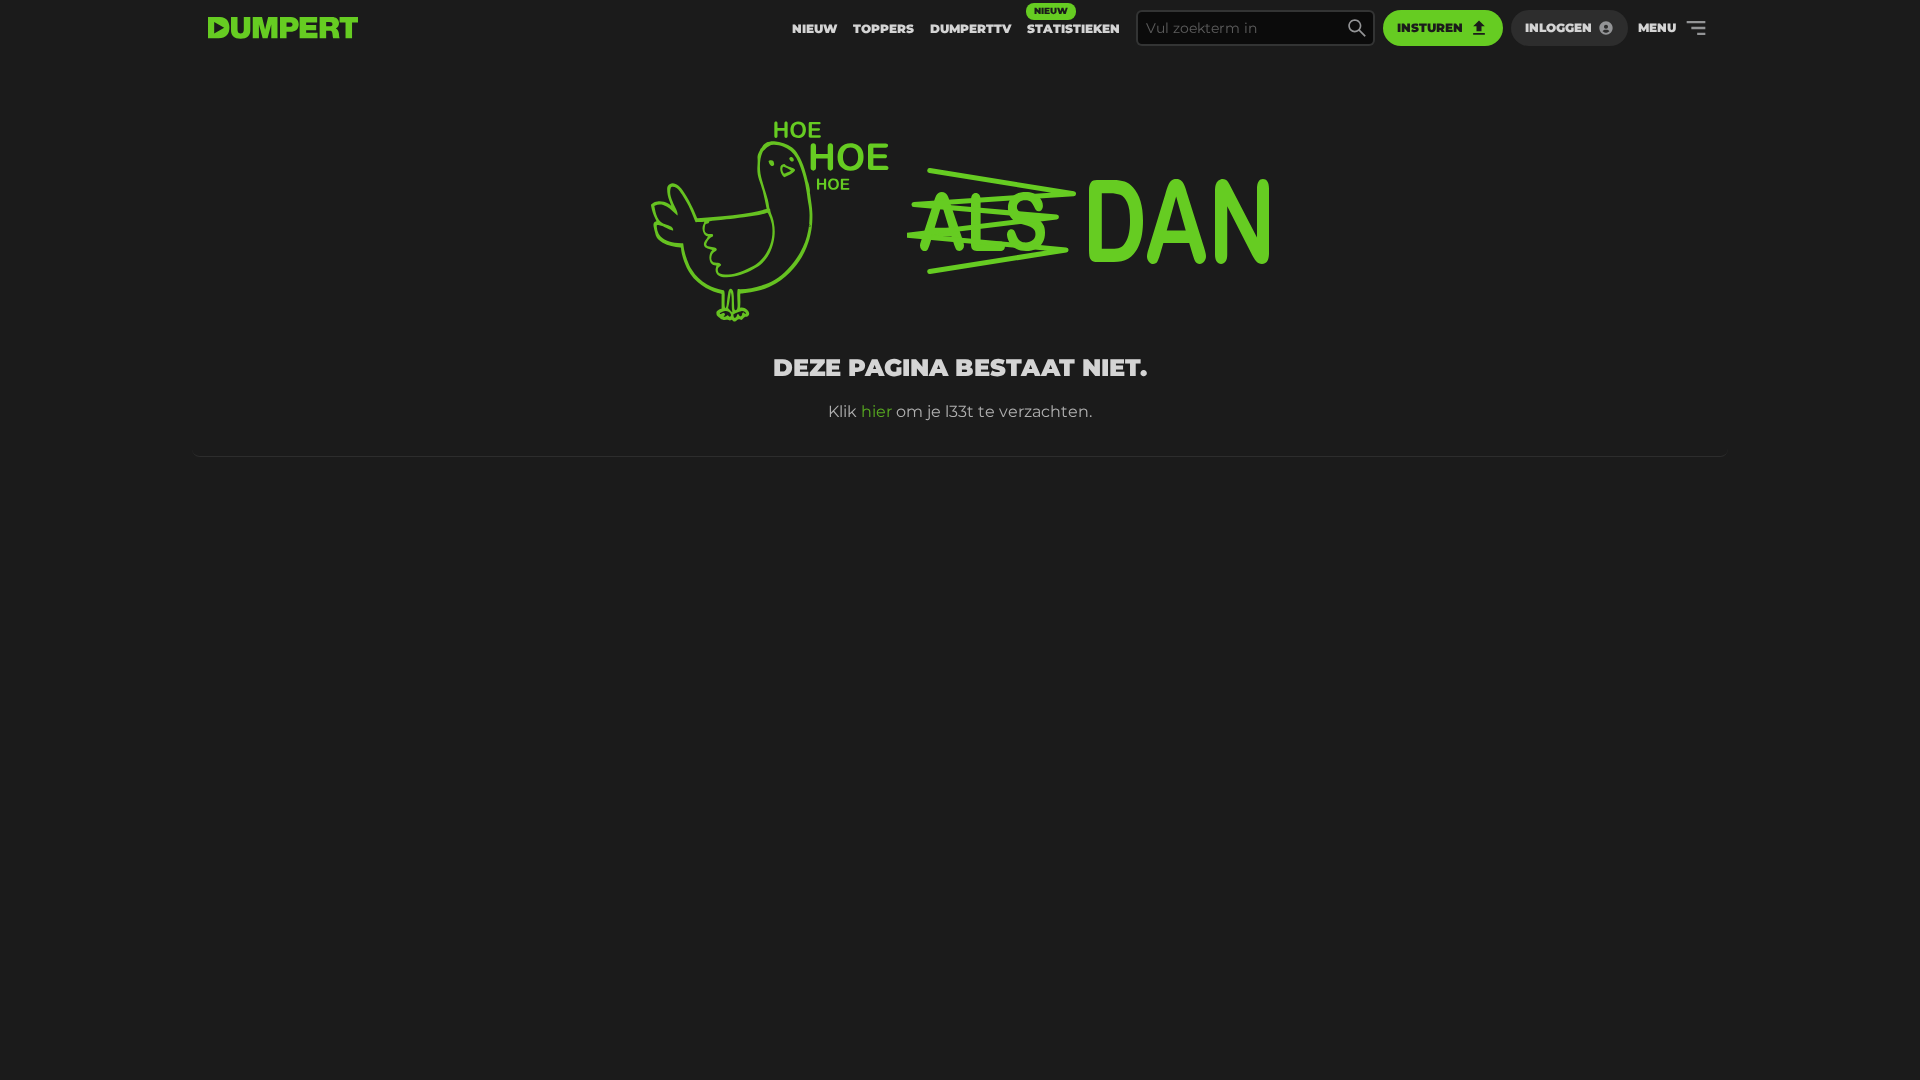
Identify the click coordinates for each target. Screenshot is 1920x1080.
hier (876, 411)
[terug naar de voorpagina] (283, 28)
